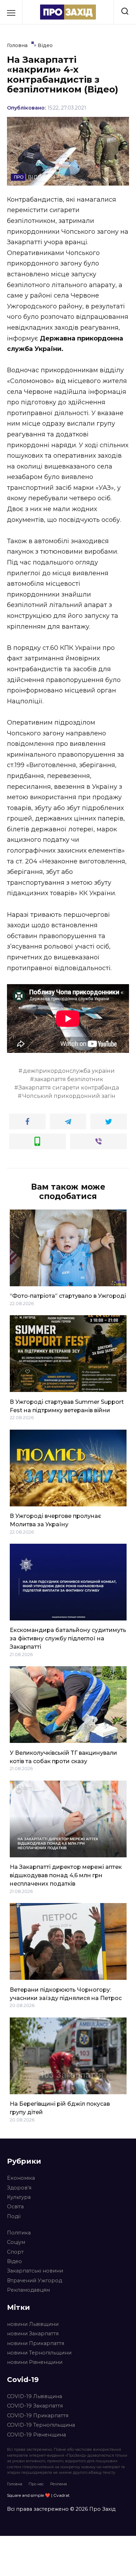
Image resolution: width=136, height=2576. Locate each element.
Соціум (16, 2242)
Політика (19, 2233)
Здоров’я (19, 2188)
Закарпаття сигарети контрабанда (69, 1088)
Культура (19, 2197)
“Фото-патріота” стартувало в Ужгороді (68, 1296)
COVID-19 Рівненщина (36, 2435)
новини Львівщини (33, 2324)
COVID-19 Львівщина (35, 2396)
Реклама (59, 2484)
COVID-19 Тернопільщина (41, 2425)
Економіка (21, 2178)
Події (14, 2216)
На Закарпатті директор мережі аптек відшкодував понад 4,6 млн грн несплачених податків (66, 1875)
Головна (15, 2484)
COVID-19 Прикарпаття (38, 2416)
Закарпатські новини (35, 2271)
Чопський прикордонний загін (69, 1096)
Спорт (15, 2252)
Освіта (15, 2207)
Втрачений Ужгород (35, 2281)
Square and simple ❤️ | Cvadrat (38, 2495)
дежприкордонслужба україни (69, 1071)
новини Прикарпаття (36, 2343)
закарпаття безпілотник (69, 1079)
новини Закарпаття (33, 2334)
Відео (14, 2261)
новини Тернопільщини (39, 2353)
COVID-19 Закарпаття (35, 2406)
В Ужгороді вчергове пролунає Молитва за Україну (55, 1520)
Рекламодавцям (28, 2290)
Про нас (36, 2484)
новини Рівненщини (35, 2362)
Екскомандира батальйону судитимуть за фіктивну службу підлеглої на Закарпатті (68, 1638)
